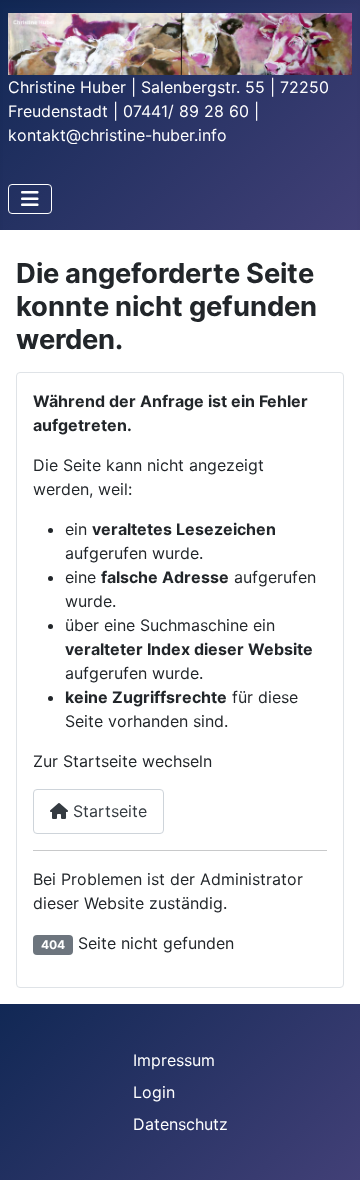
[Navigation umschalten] (30, 199)
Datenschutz (180, 1124)
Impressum (174, 1060)
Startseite (107, 811)
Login (154, 1092)
